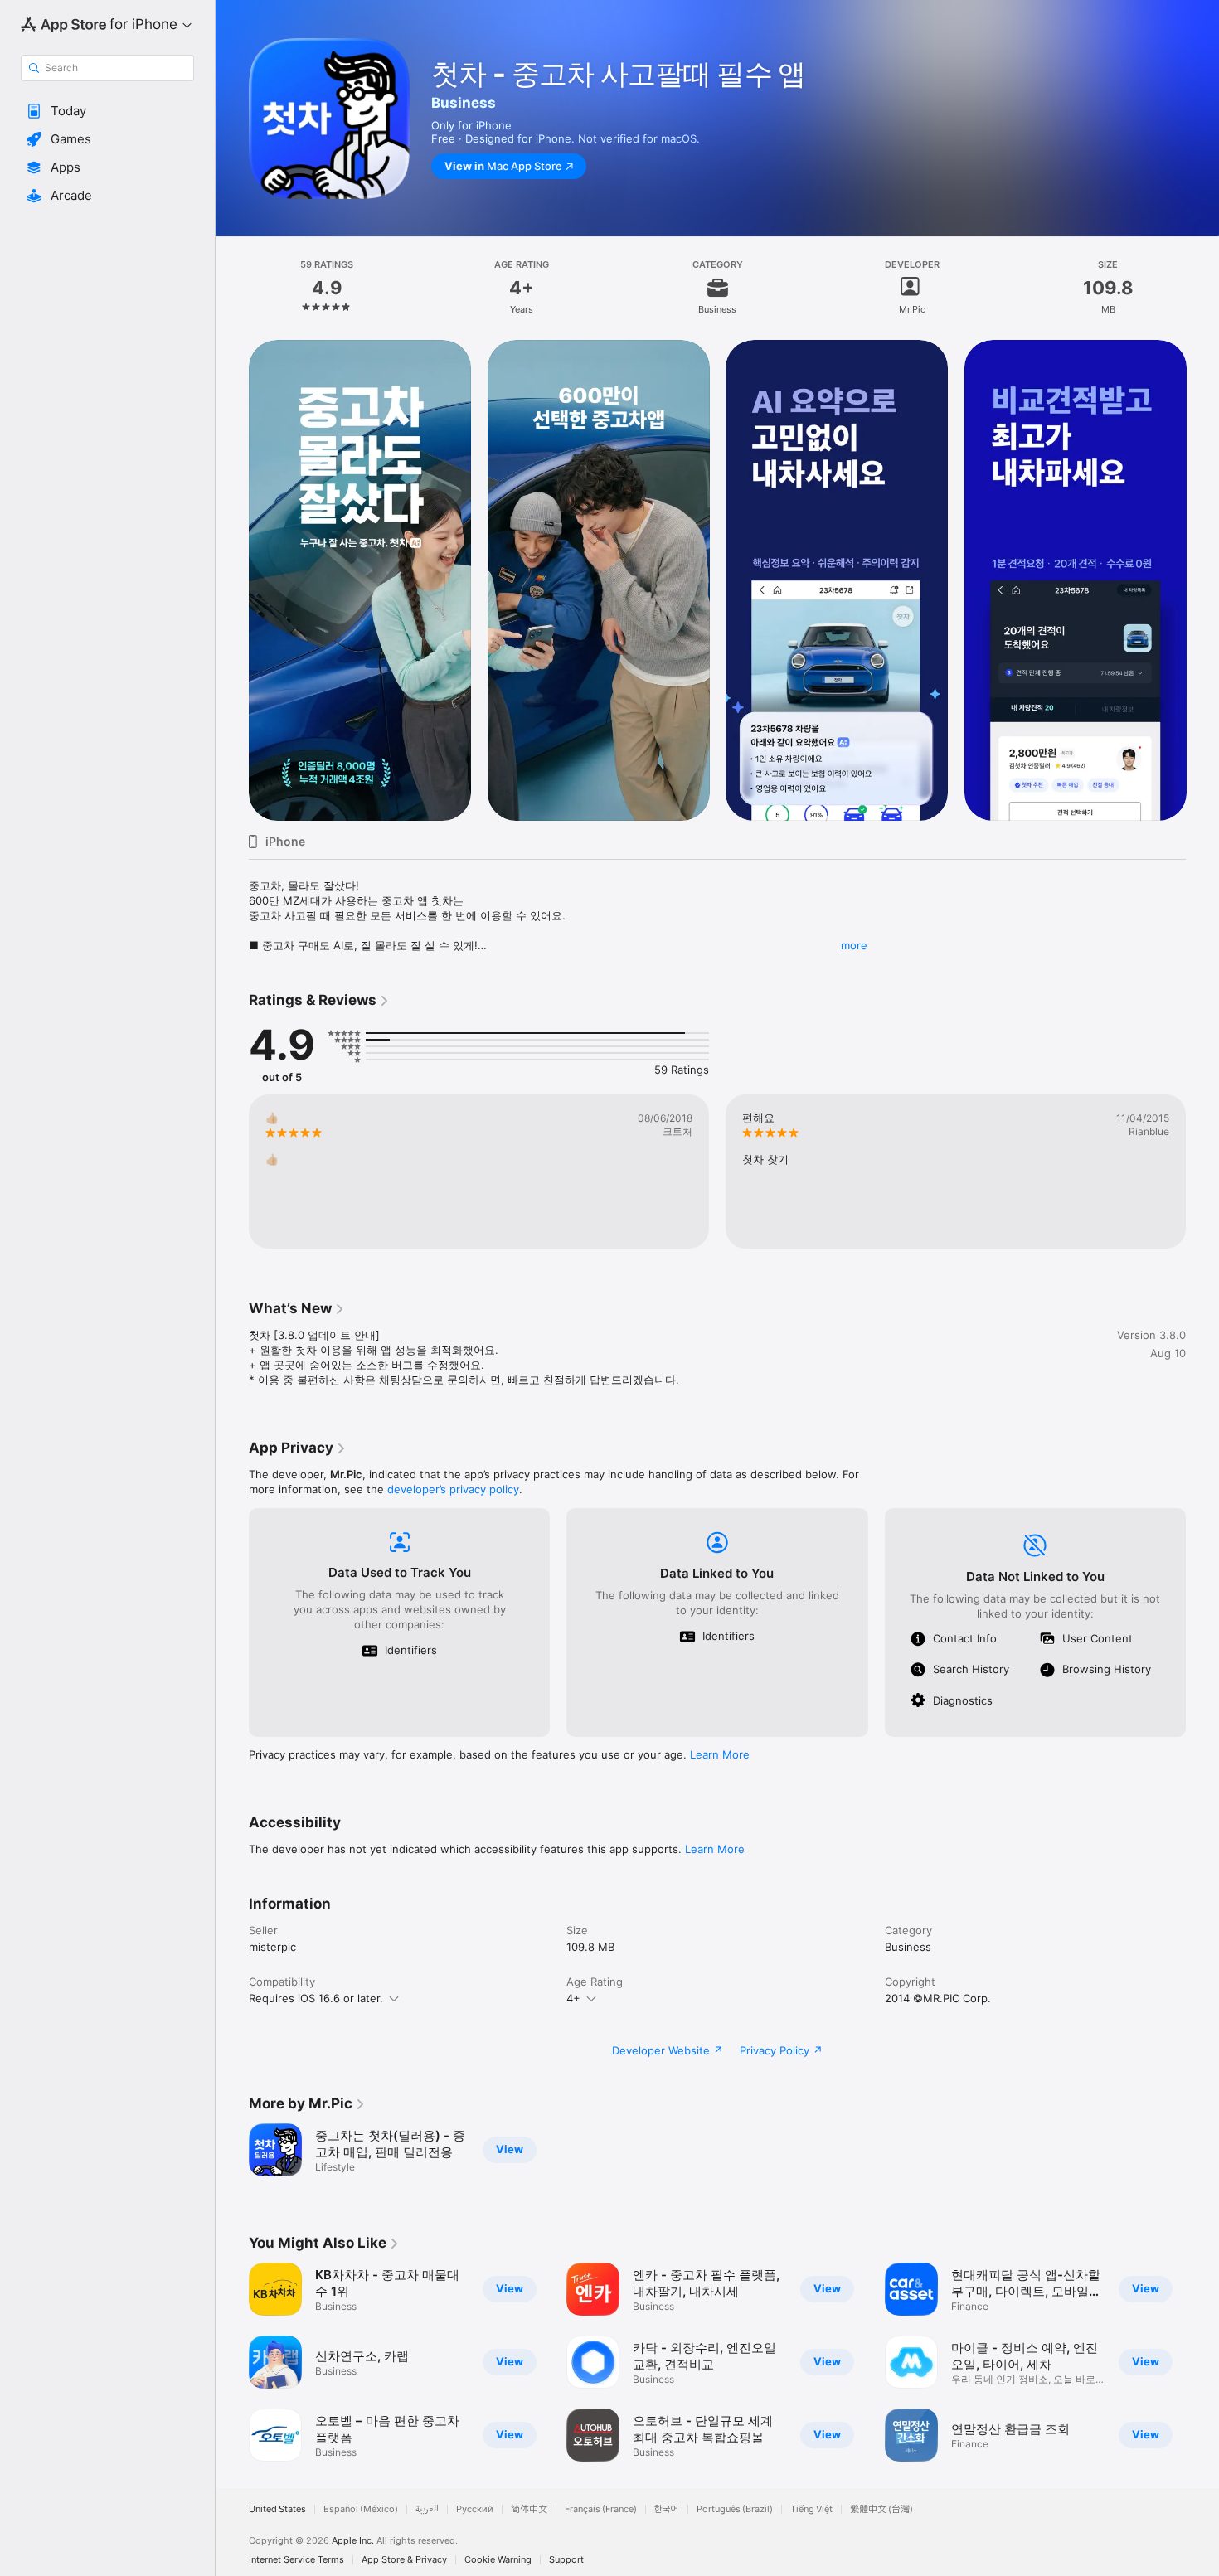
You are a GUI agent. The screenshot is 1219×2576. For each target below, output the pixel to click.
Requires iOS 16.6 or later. (316, 1998)
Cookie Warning (498, 2560)
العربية (427, 2509)
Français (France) (601, 2509)
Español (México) (361, 2509)
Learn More (720, 1754)
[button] (107, 111)
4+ (573, 1998)
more (854, 945)
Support (566, 2560)
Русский (475, 2509)
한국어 (667, 2509)
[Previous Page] (232, 580)
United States (277, 2509)
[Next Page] (1202, 580)
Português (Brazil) (735, 2509)
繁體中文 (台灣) (881, 2509)
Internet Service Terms (296, 2560)
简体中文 (529, 2509)
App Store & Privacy (404, 2560)
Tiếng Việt (811, 2509)
